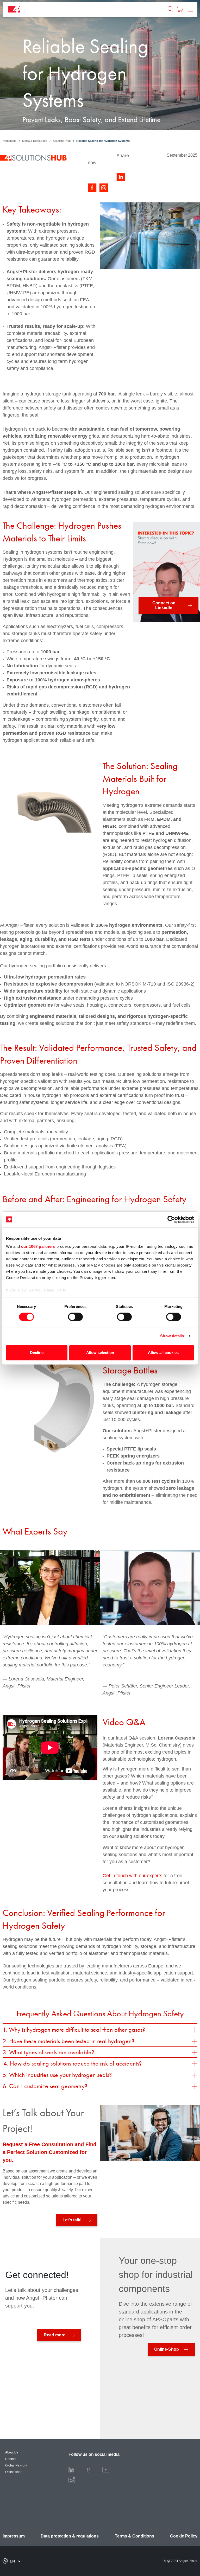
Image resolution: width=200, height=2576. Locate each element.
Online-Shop (167, 2349)
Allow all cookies (163, 1353)
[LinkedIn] (75, 2469)
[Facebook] (93, 2469)
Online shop (14, 2472)
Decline (37, 1353)
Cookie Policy (184, 2536)
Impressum (14, 2536)
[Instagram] (76, 2480)
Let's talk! (72, 2220)
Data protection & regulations (70, 2536)
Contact (11, 2459)
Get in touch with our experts (132, 1876)
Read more (55, 2335)
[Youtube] (110, 2469)
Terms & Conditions (135, 2536)
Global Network (16, 2465)
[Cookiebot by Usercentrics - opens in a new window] (171, 1219)
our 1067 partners (38, 1246)
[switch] (75, 1317)
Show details (172, 1336)
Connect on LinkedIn (164, 605)
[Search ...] (171, 9)
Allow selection (100, 1353)
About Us (12, 2452)
